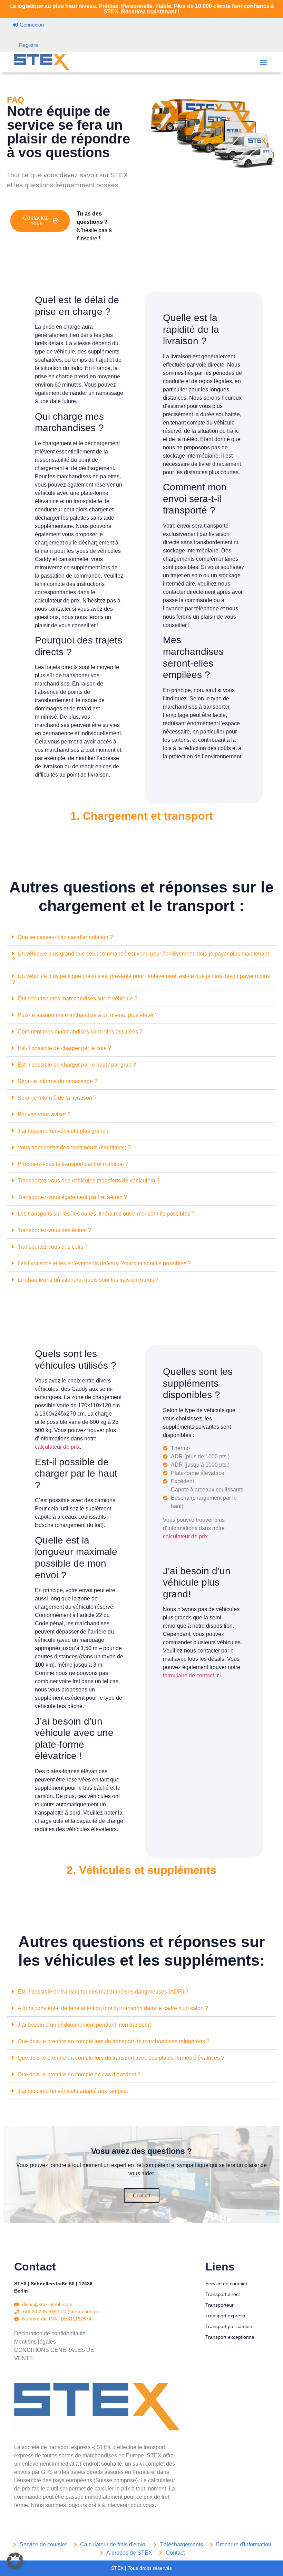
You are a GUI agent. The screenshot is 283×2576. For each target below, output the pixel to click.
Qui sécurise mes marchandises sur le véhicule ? (77, 999)
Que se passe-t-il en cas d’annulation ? (65, 937)
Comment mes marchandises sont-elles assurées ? (80, 1032)
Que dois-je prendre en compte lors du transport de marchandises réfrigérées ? (114, 2041)
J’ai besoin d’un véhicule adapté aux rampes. (73, 2091)
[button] (263, 62)
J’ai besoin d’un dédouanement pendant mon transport (84, 2025)
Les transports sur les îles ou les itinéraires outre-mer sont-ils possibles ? (106, 1214)
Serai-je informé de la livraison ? (57, 1098)
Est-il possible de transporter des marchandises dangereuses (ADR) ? (103, 1992)
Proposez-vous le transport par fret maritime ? (73, 1164)
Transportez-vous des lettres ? (54, 1230)
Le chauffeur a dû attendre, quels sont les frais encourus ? (88, 1280)
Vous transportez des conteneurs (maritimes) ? (74, 1147)
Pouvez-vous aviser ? (44, 1114)
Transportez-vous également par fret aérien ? (72, 1197)
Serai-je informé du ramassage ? (57, 1081)
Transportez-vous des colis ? (53, 1247)
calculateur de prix (57, 1447)
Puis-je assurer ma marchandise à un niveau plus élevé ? (88, 1015)
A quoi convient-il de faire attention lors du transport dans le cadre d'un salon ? (113, 2008)
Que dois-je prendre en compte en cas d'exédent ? (79, 2074)
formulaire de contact (188, 1675)
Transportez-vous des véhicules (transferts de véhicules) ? (89, 1181)
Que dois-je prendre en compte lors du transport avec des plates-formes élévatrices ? (121, 2058)
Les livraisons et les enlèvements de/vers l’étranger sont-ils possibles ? (104, 1263)
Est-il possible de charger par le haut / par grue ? (77, 1065)
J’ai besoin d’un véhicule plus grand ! (63, 1131)
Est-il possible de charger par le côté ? (64, 1048)
